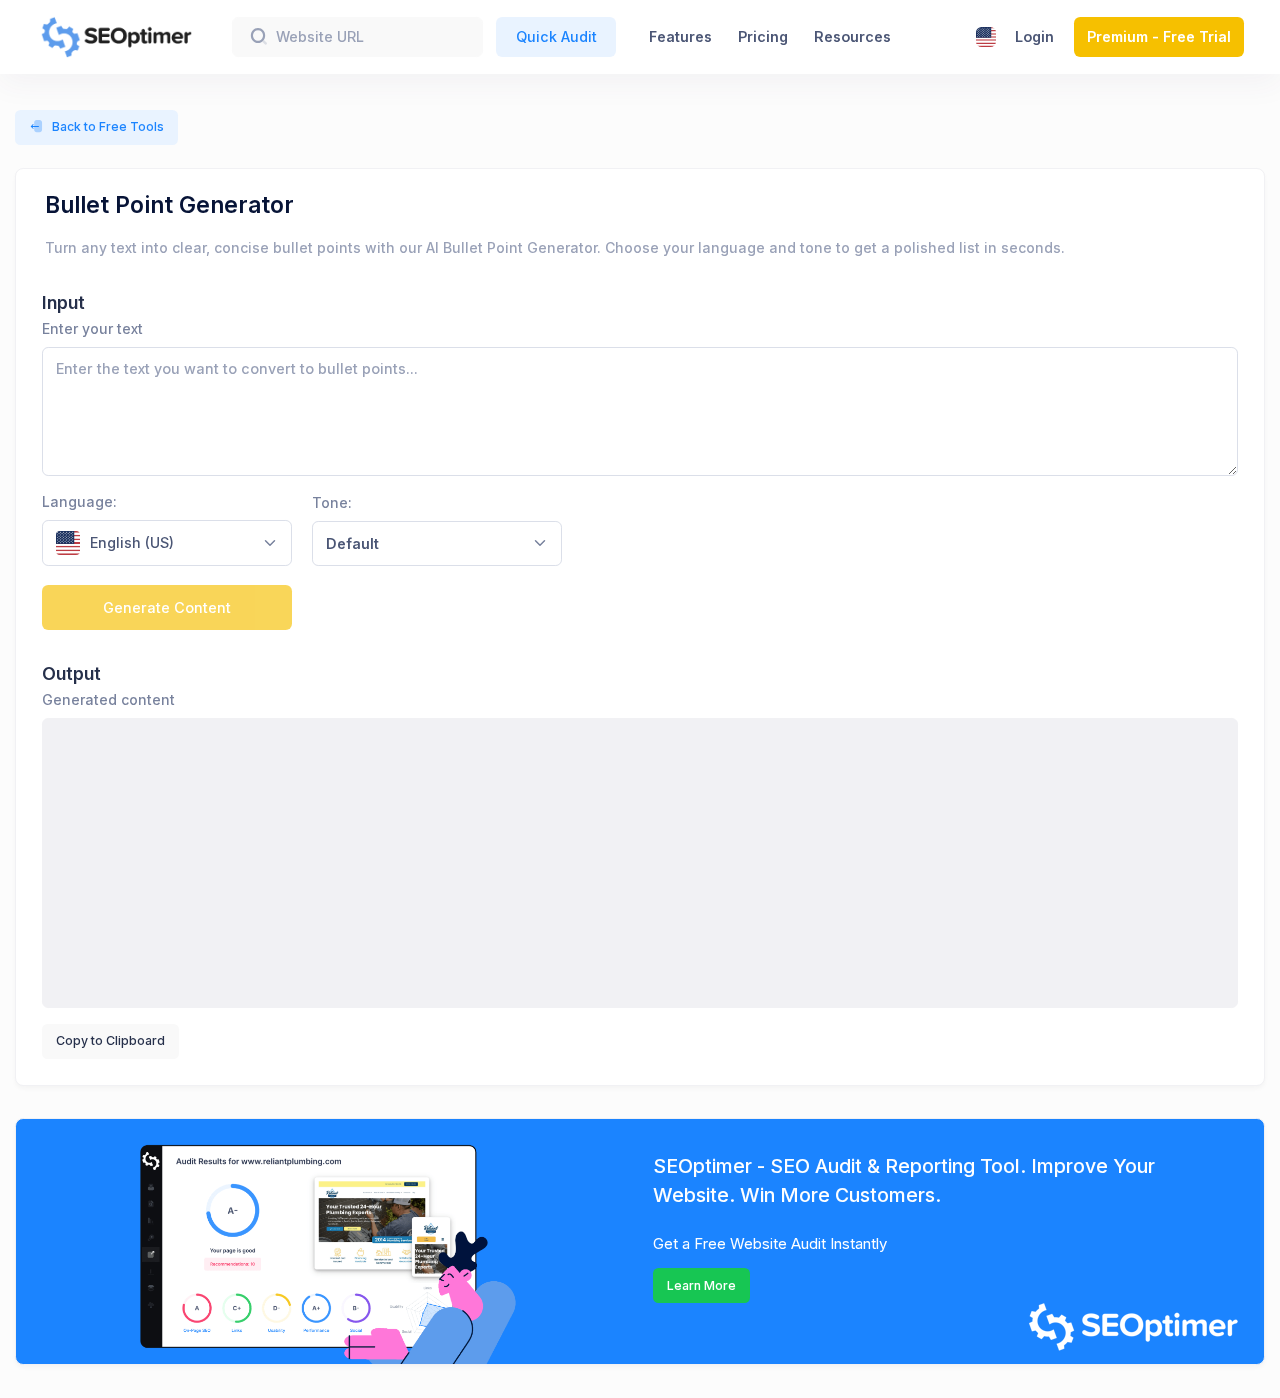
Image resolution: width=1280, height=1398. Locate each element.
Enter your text (92, 328)
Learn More (701, 1285)
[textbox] (154, 543)
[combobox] (167, 543)
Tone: (332, 502)
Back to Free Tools (108, 126)
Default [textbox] (352, 543)
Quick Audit (556, 36)
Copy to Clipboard (110, 1040)
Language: (79, 501)
